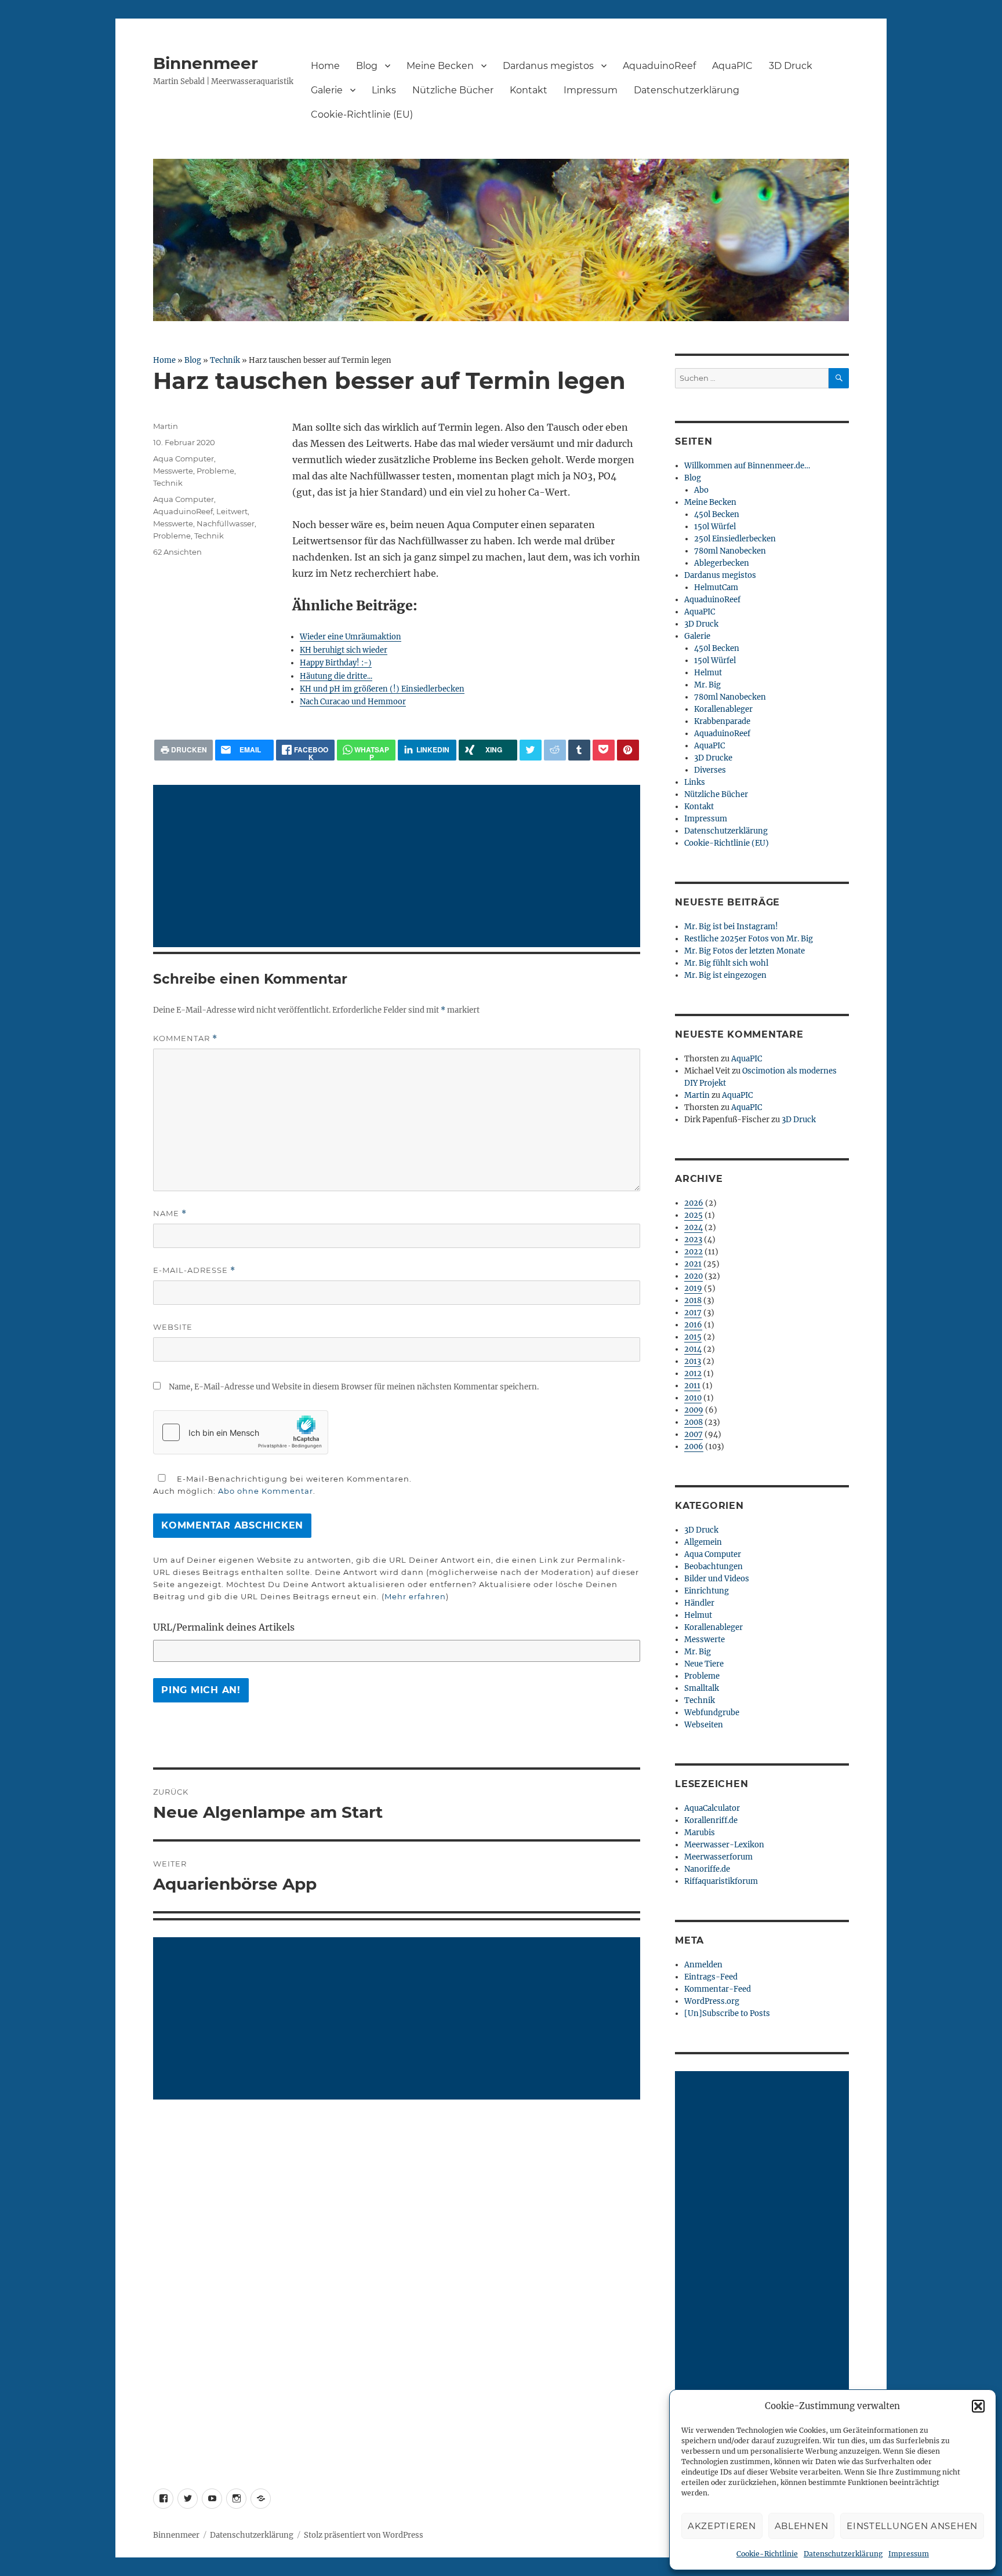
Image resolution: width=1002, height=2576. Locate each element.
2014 (693, 1349)
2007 (694, 1434)
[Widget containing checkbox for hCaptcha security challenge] (241, 1432)
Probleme (215, 471)
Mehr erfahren (415, 1596)
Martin (166, 426)
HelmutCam (716, 587)
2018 (693, 1300)
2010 (693, 1398)
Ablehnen (802, 2526)
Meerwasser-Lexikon (724, 1845)
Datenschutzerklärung (843, 2554)
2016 (693, 1325)
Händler (699, 1603)
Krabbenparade (722, 721)
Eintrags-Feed (711, 1977)
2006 (694, 1447)
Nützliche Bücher (453, 90)
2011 (692, 1386)
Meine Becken (440, 66)
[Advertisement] (399, 867)
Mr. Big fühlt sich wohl (726, 963)
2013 (693, 1361)
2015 (693, 1337)
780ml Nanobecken (730, 551)
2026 (694, 1203)
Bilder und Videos (717, 1579)
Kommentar (185, 1038)
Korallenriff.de (711, 1820)
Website (173, 1327)
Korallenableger (723, 709)
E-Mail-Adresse (194, 1270)
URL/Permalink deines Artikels (224, 1627)
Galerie (327, 90)
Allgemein (703, 1542)
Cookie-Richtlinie (767, 2554)
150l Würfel (715, 527)
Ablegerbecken (722, 563)
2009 (694, 1410)
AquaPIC (732, 66)
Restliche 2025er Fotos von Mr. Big (749, 939)
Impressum (909, 2554)
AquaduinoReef (659, 66)
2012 (693, 1373)
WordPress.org (712, 2001)
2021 (693, 1264)
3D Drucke (713, 758)
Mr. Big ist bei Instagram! (731, 927)
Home (325, 66)
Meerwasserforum (718, 1857)
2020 (694, 1276)
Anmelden (703, 1965)
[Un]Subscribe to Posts (727, 2013)
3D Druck (791, 66)
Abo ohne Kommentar (266, 1491)
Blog (367, 66)
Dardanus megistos (548, 66)
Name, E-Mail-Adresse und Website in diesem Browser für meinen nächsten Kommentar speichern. (354, 1387)
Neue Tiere (704, 1664)
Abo (701, 490)
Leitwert (232, 511)
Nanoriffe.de (707, 1869)
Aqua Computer (184, 459)
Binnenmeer (206, 63)
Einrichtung (707, 1591)
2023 (693, 1240)
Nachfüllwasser (226, 523)
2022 (694, 1252)
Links (384, 90)
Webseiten (704, 1725)
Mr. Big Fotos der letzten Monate (745, 951)
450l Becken (717, 514)
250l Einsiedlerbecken (735, 539)
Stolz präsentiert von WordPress (364, 2535)
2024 (694, 1227)
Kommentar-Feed (718, 1989)
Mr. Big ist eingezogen (725, 975)
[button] (978, 2406)
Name (170, 1214)
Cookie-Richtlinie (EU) (362, 114)
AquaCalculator (712, 1808)
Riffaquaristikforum (721, 1881)
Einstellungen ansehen (912, 2526)
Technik (225, 360)
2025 (694, 1215)
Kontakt (529, 90)
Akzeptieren (722, 2526)
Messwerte (173, 471)
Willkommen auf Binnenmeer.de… (747, 466)
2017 (693, 1313)
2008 (694, 1422)
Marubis (700, 1833)
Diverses (710, 770)
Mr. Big (707, 685)
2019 (693, 1288)
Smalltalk (702, 1688)
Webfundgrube (712, 1713)
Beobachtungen (714, 1567)
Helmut (708, 673)
